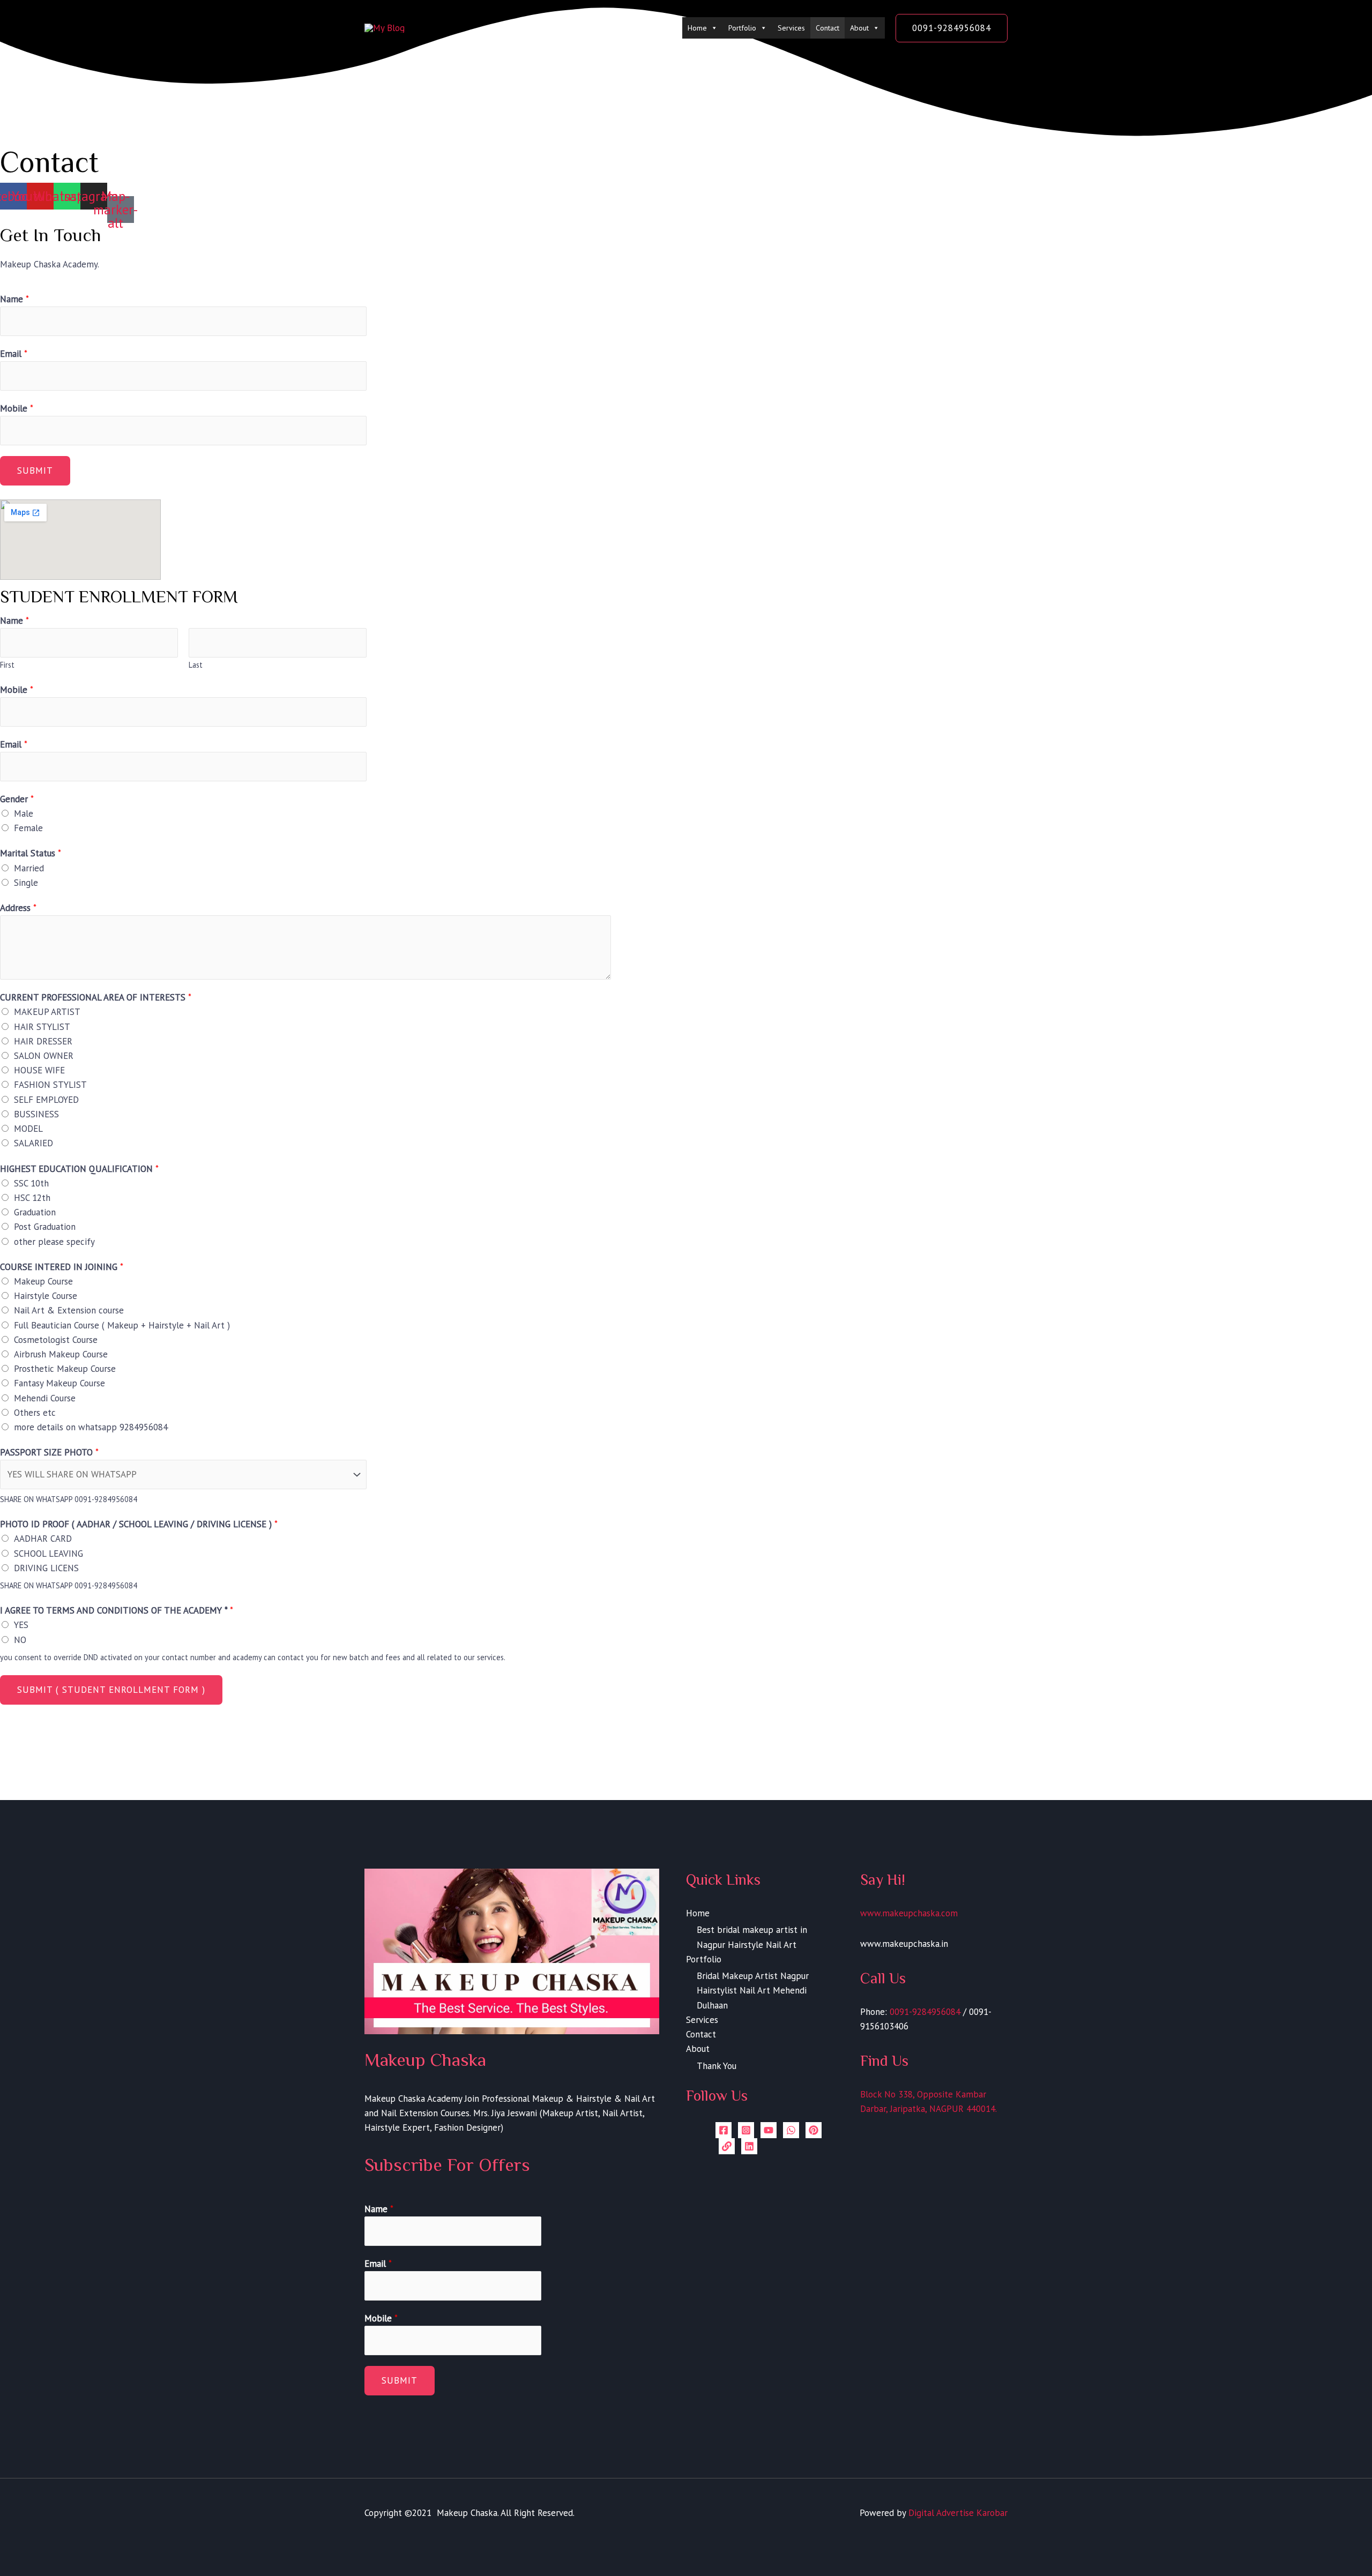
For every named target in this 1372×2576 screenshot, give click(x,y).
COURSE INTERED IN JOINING (62, 1267)
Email (14, 354)
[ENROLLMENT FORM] (727, 2146)
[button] (952, 28)
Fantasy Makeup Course (59, 1383)
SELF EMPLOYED (46, 1100)
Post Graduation (45, 1227)
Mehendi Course (45, 1398)
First (7, 665)
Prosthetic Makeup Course (65, 1369)
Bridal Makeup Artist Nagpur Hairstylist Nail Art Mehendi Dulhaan (753, 1990)
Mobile (17, 408)
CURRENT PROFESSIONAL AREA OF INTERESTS (96, 997)
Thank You (717, 2066)
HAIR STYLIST (42, 1027)
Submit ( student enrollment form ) (111, 1690)
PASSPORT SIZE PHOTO (49, 1452)
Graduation (35, 1212)
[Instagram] (746, 2130)
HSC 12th (32, 1198)
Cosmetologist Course (56, 1340)
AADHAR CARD (43, 1539)
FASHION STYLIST (50, 1085)
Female (28, 828)
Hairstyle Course (46, 1296)
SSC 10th (31, 1183)
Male (24, 813)
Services (791, 28)
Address (18, 908)
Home (697, 28)
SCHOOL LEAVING (49, 1554)
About (859, 28)
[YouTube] (769, 2130)
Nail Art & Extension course (69, 1310)
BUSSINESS (36, 1114)
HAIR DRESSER (43, 1041)
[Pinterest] (814, 2130)
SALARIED (33, 1143)
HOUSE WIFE (39, 1070)
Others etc (35, 1413)
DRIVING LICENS (46, 1568)
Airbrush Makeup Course (61, 1354)
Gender (17, 799)
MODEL (28, 1129)
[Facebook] (724, 2130)
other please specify (54, 1242)
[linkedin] (749, 2146)
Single (26, 883)
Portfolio (742, 28)
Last (196, 665)
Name (14, 299)
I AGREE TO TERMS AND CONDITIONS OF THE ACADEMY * (117, 1610)
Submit (35, 471)
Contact (827, 28)
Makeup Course (43, 1281)
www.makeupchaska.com (909, 1913)
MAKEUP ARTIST (47, 1012)
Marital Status (31, 853)
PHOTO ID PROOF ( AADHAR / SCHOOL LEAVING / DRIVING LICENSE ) (139, 1524)
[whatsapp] (791, 2130)
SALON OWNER (44, 1056)
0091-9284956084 (925, 2012)
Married (29, 868)
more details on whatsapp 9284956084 (91, 1427)
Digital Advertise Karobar (958, 2513)
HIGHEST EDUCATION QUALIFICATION (79, 1169)
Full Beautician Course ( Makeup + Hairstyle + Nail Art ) (122, 1325)
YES (21, 1625)
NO (20, 1640)
